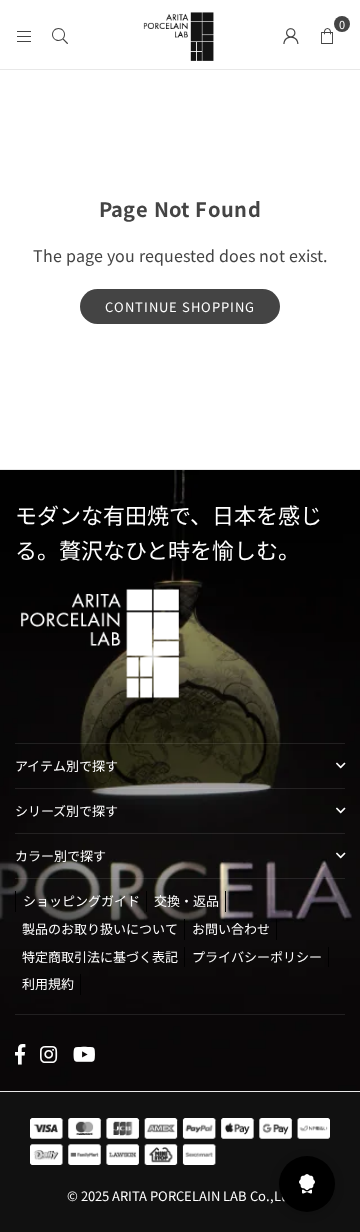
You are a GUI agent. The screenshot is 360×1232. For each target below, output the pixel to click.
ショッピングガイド (81, 900)
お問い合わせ (231, 928)
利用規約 (48, 983)
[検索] (60, 34)
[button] (327, 34)
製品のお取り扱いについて (100, 928)
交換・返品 (186, 900)
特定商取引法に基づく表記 (100, 956)
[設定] (291, 34)
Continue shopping (180, 306)
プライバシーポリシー (257, 956)
